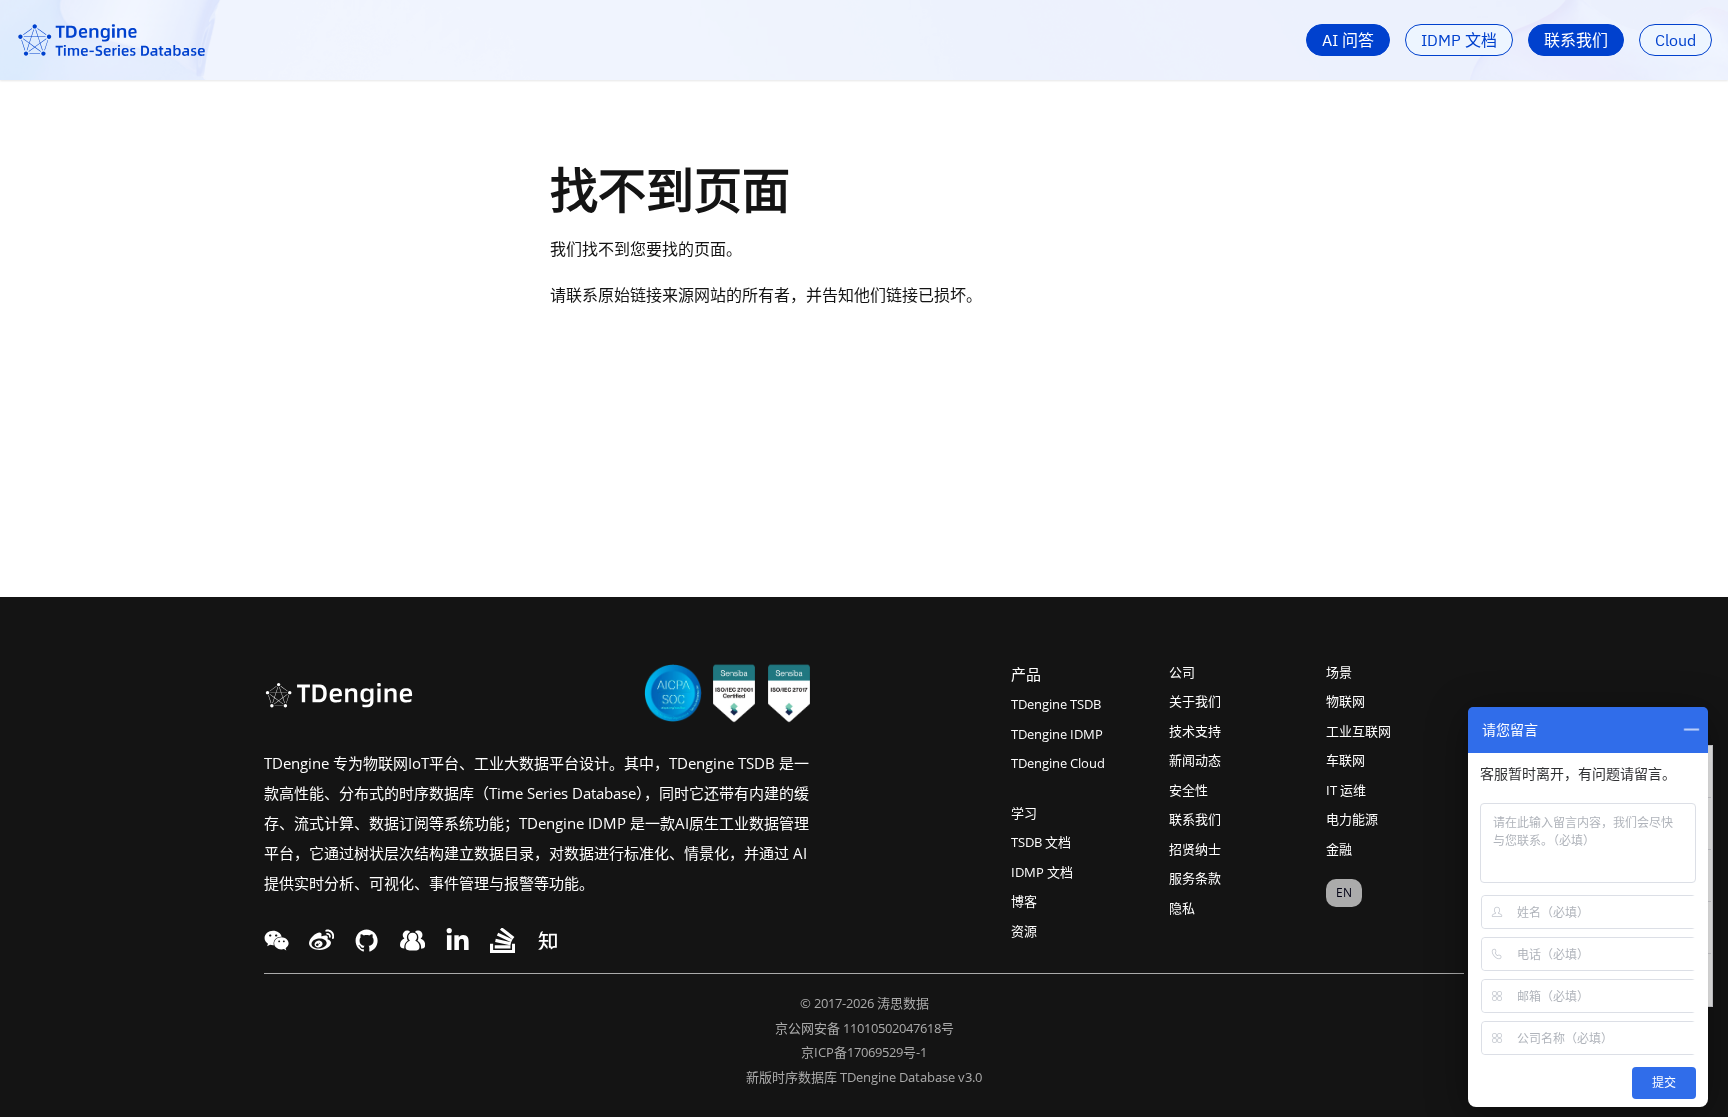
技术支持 (1195, 731)
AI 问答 (1348, 40)
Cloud (1675, 40)
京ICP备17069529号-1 (864, 1052)
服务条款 (1195, 878)
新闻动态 (1195, 760)
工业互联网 (1358, 731)
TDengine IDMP (1057, 734)
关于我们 (1195, 701)
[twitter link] (321, 940)
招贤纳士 (1195, 849)
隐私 (1182, 908)
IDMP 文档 (1459, 40)
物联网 (1345, 701)
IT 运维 (1346, 790)
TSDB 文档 (1041, 842)
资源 (1024, 931)
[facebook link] (366, 940)
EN (1344, 892)
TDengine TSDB (1056, 704)
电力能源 (1352, 819)
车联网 (1345, 760)
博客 (1024, 901)
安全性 (1188, 790)
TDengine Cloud (1058, 763)
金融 (1339, 849)
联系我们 (1576, 40)
